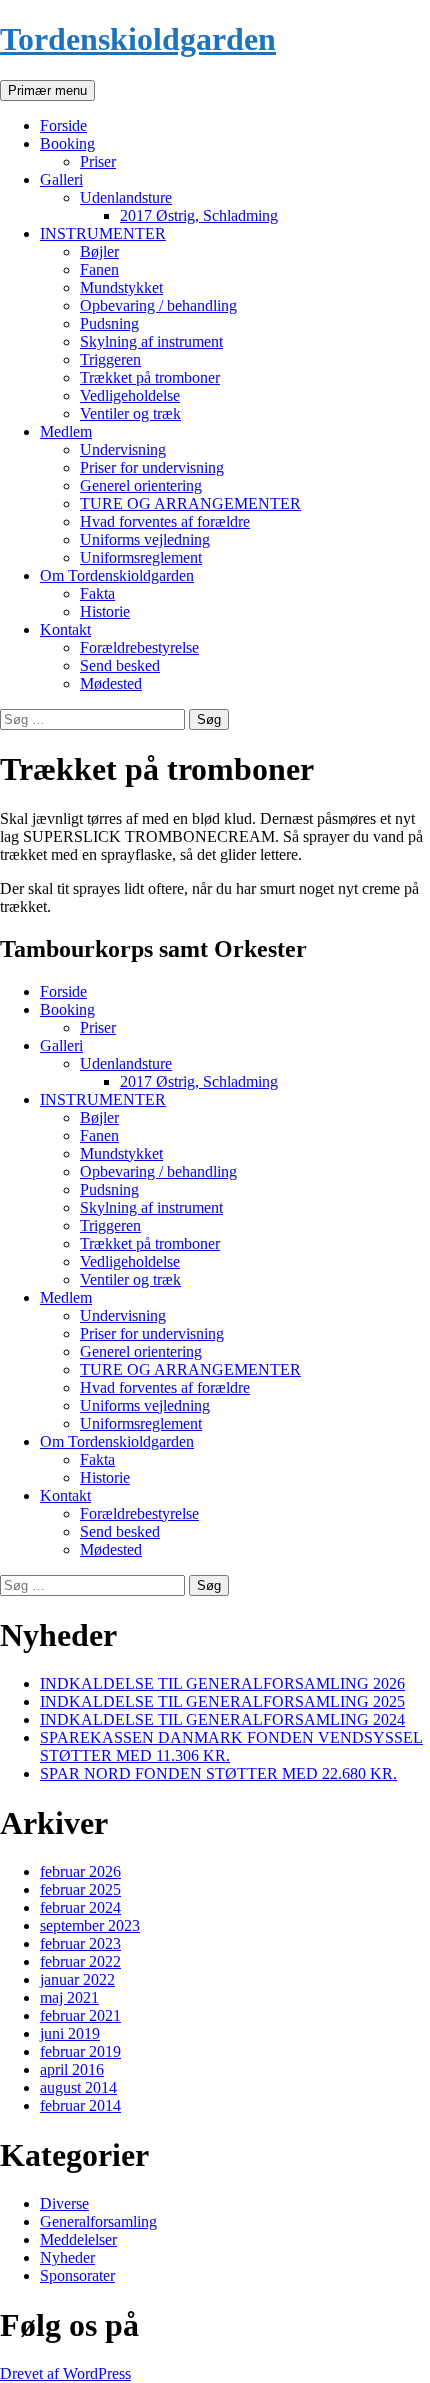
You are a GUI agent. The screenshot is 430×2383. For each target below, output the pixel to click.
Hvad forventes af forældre (165, 521)
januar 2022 (77, 1979)
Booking (67, 143)
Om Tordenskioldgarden (117, 575)
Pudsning (109, 323)
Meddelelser (78, 2239)
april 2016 (72, 2069)
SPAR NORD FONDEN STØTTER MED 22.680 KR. (218, 1773)
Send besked (120, 665)
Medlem (66, 431)
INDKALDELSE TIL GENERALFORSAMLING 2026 (222, 1683)
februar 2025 (80, 1889)
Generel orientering (141, 485)
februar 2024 (80, 1907)
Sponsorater (77, 2275)
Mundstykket (121, 287)
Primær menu (47, 90)
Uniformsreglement (141, 557)
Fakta (97, 593)
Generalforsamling (98, 2221)
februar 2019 (80, 2051)
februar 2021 (80, 2015)
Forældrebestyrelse (139, 647)
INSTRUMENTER (103, 233)
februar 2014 (80, 2105)
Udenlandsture (126, 197)
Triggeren (110, 359)
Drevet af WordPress (65, 2373)
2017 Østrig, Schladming (199, 215)
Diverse (64, 2203)
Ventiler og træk (130, 413)
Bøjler (99, 251)
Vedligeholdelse (130, 395)
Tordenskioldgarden (138, 39)
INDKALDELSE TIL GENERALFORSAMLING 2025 (222, 1701)
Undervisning (123, 449)
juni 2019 (70, 2033)
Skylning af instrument (151, 341)
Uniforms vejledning (145, 539)
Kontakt (65, 629)
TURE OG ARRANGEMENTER (190, 503)
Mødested (111, 683)
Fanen (99, 269)
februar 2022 (80, 1961)
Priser (98, 161)
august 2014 (78, 2087)
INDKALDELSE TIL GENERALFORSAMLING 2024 (222, 1719)
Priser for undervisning (152, 467)
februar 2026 (80, 1871)
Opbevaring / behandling (158, 305)
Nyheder (67, 2257)
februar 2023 (80, 1943)
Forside (63, 125)
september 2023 (90, 1925)
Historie (105, 611)
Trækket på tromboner (150, 377)
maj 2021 (69, 1997)
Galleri (61, 179)
